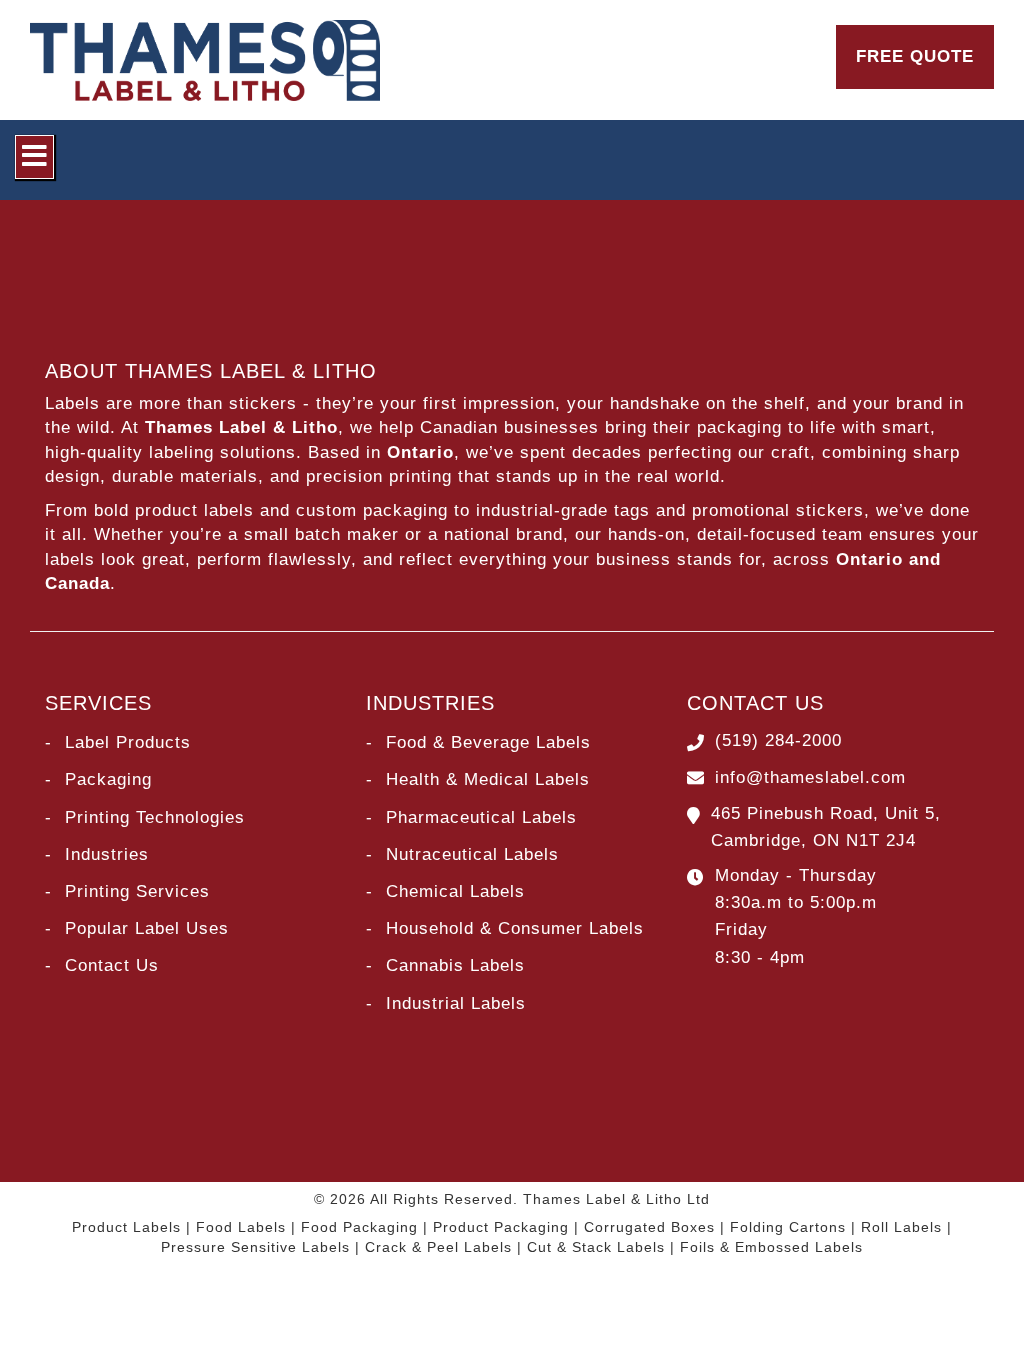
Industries (107, 854)
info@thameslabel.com (810, 777)
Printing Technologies (155, 817)
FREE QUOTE (915, 56)
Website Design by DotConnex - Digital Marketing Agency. (512, 1280)
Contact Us (112, 965)
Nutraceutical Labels (472, 854)
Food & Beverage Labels (488, 742)
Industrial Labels (456, 1003)
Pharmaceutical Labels (481, 817)
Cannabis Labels (455, 965)
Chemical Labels (455, 891)
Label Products (128, 742)
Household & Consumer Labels (515, 928)
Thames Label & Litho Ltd (616, 1199)
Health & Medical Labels (488, 779)
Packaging (108, 779)
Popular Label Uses (147, 928)
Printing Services (137, 891)
